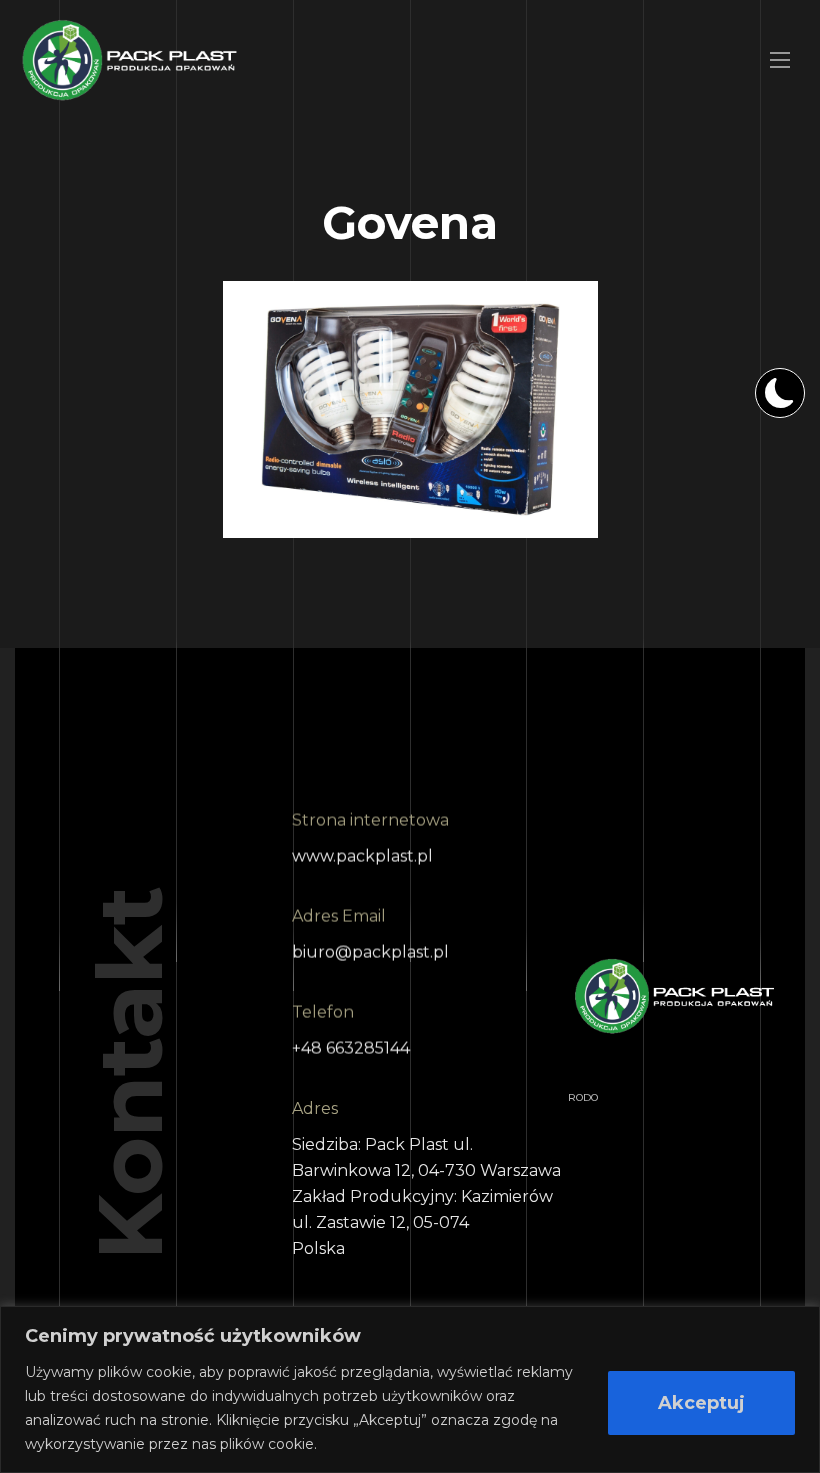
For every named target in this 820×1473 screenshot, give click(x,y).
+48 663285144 (351, 1048)
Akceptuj (701, 1403)
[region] (410, 1389)
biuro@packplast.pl (370, 952)
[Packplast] (129, 60)
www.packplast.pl (362, 856)
